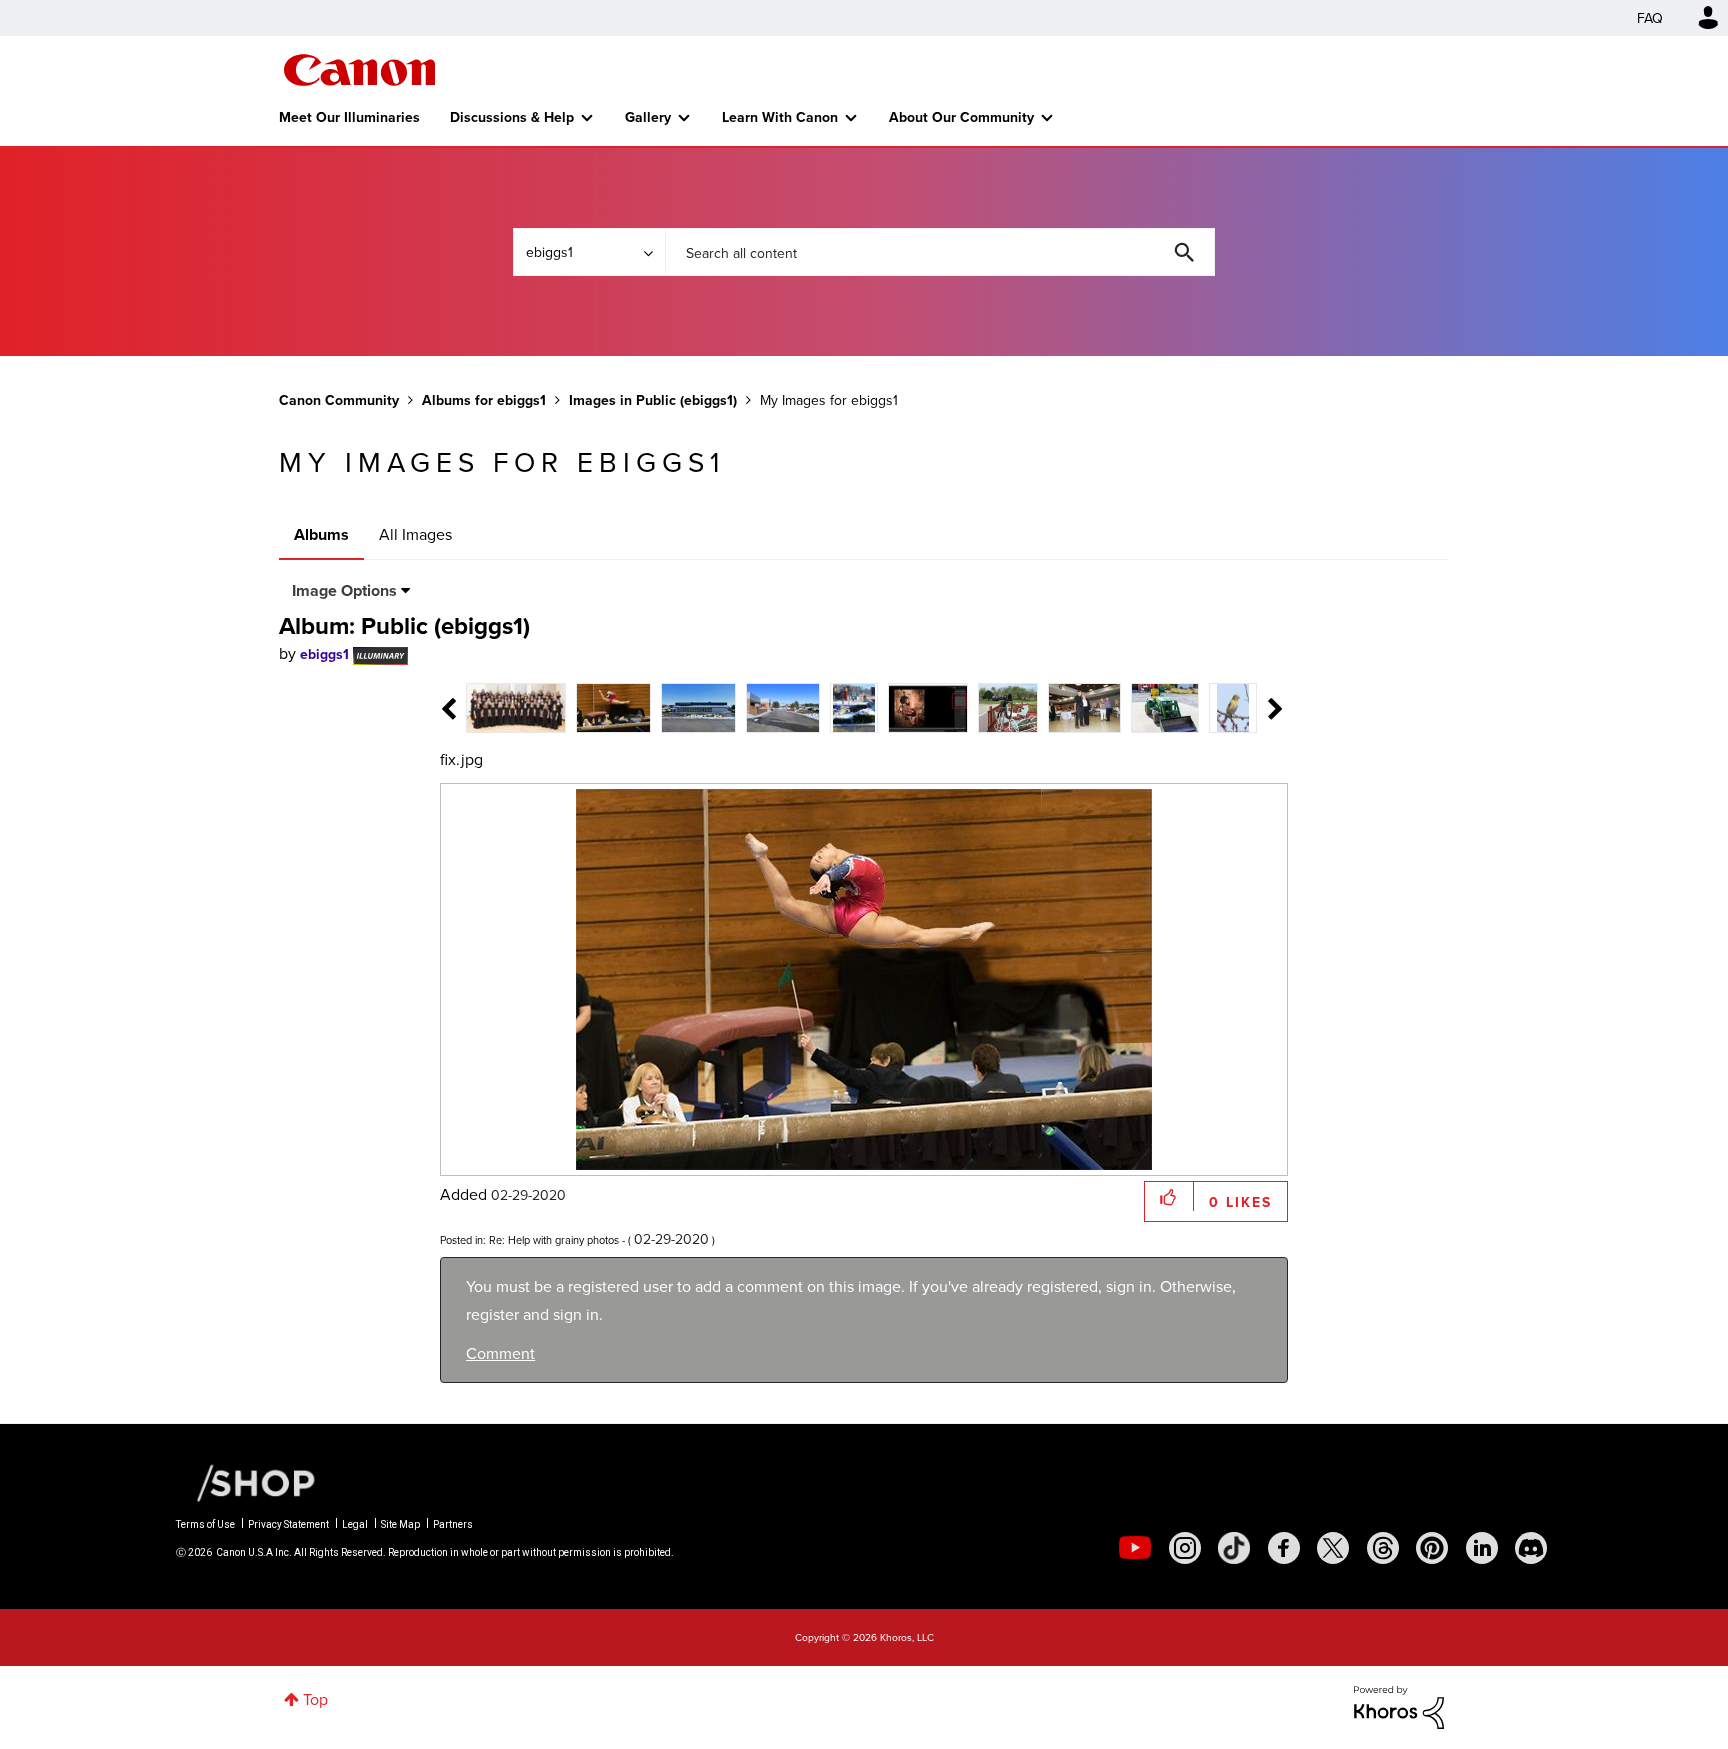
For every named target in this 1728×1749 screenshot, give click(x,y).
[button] (1142, 712)
